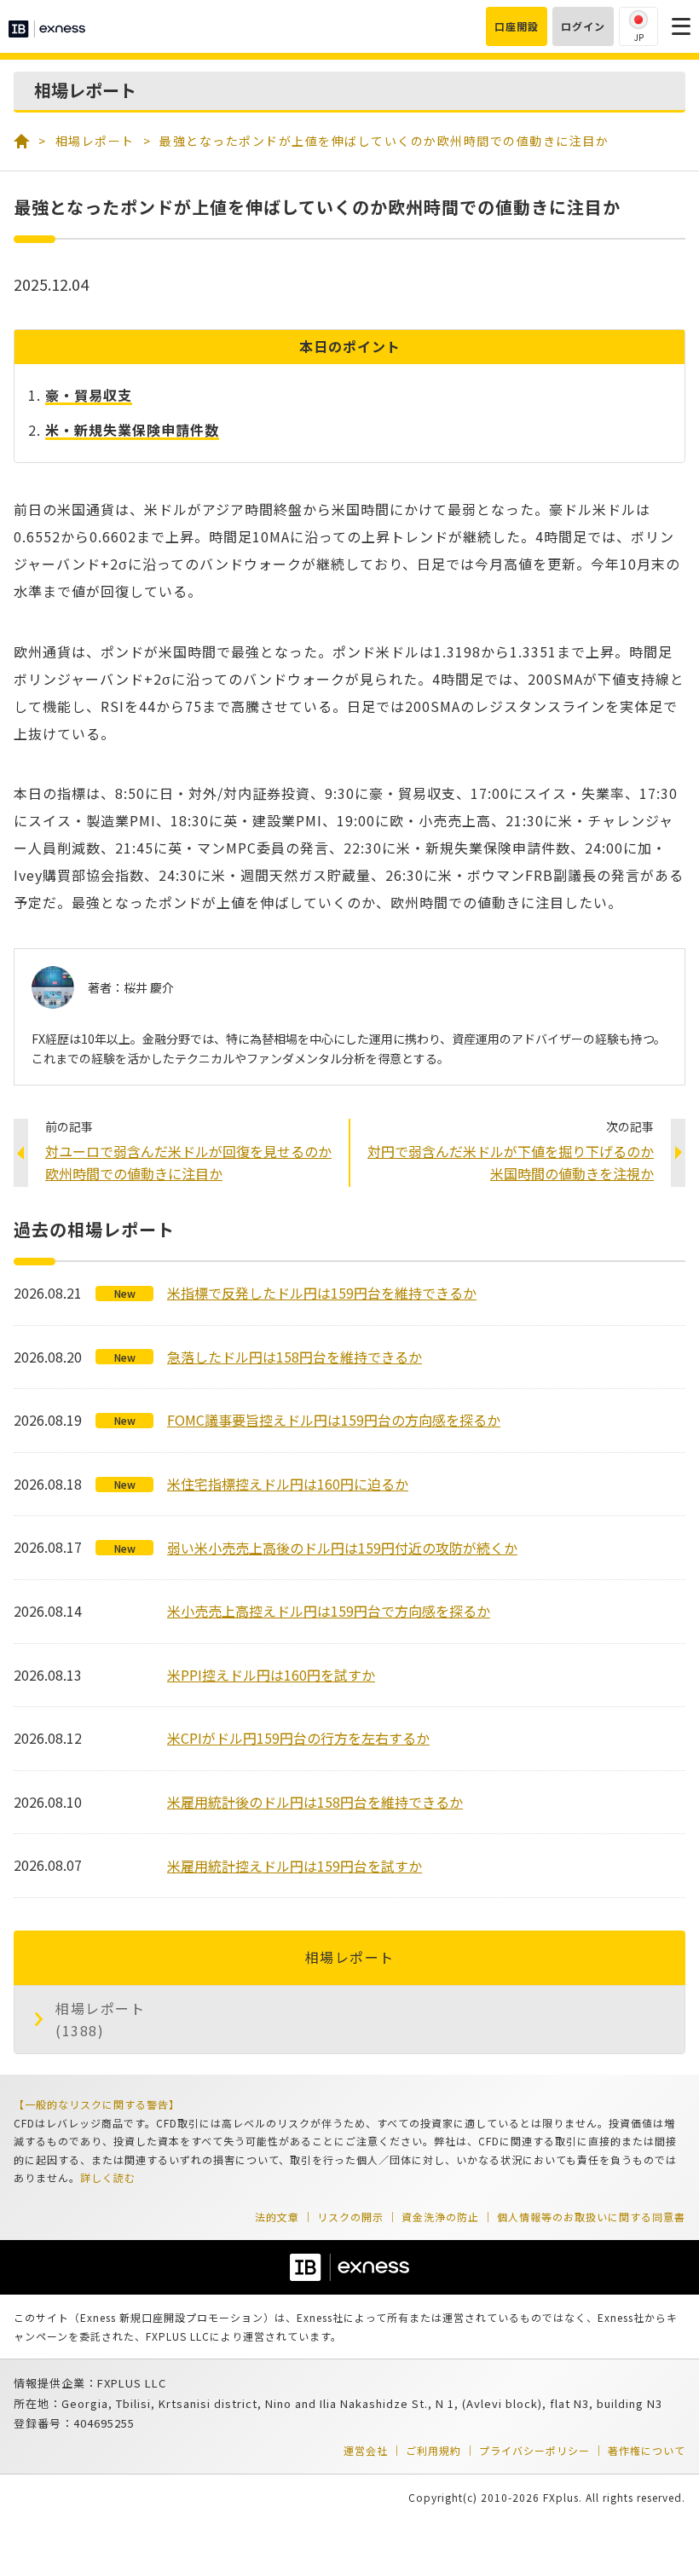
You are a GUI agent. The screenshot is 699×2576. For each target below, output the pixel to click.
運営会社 (366, 2450)
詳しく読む (108, 2177)
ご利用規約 (433, 2450)
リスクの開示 (350, 2217)
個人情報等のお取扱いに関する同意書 (591, 2217)
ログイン (583, 26)
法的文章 (277, 2217)
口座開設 (517, 26)
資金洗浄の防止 (440, 2217)
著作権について (647, 2450)
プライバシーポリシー (534, 2450)
